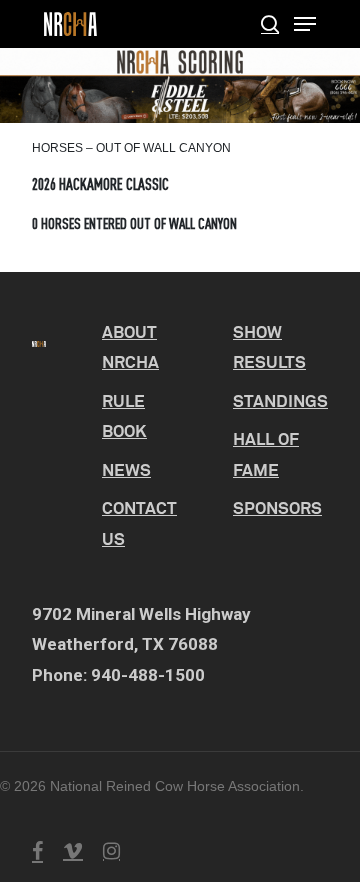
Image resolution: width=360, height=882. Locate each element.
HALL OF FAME (266, 454)
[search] (270, 24)
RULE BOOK (124, 416)
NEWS (126, 469)
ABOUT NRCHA (130, 347)
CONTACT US (139, 523)
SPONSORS (277, 507)
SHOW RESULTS (269, 347)
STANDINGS (280, 400)
